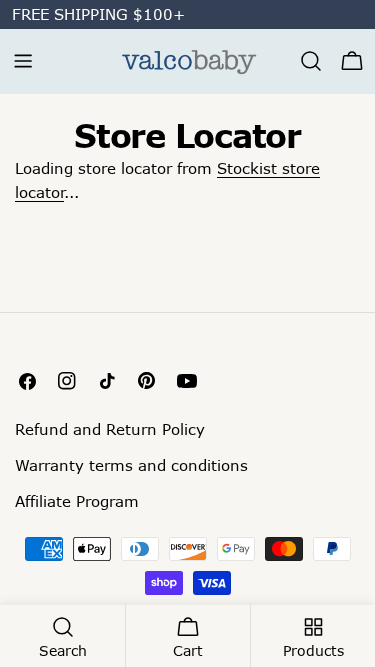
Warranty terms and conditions (131, 465)
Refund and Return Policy (110, 429)
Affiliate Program (77, 501)
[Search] (311, 61)
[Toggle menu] (23, 61)
